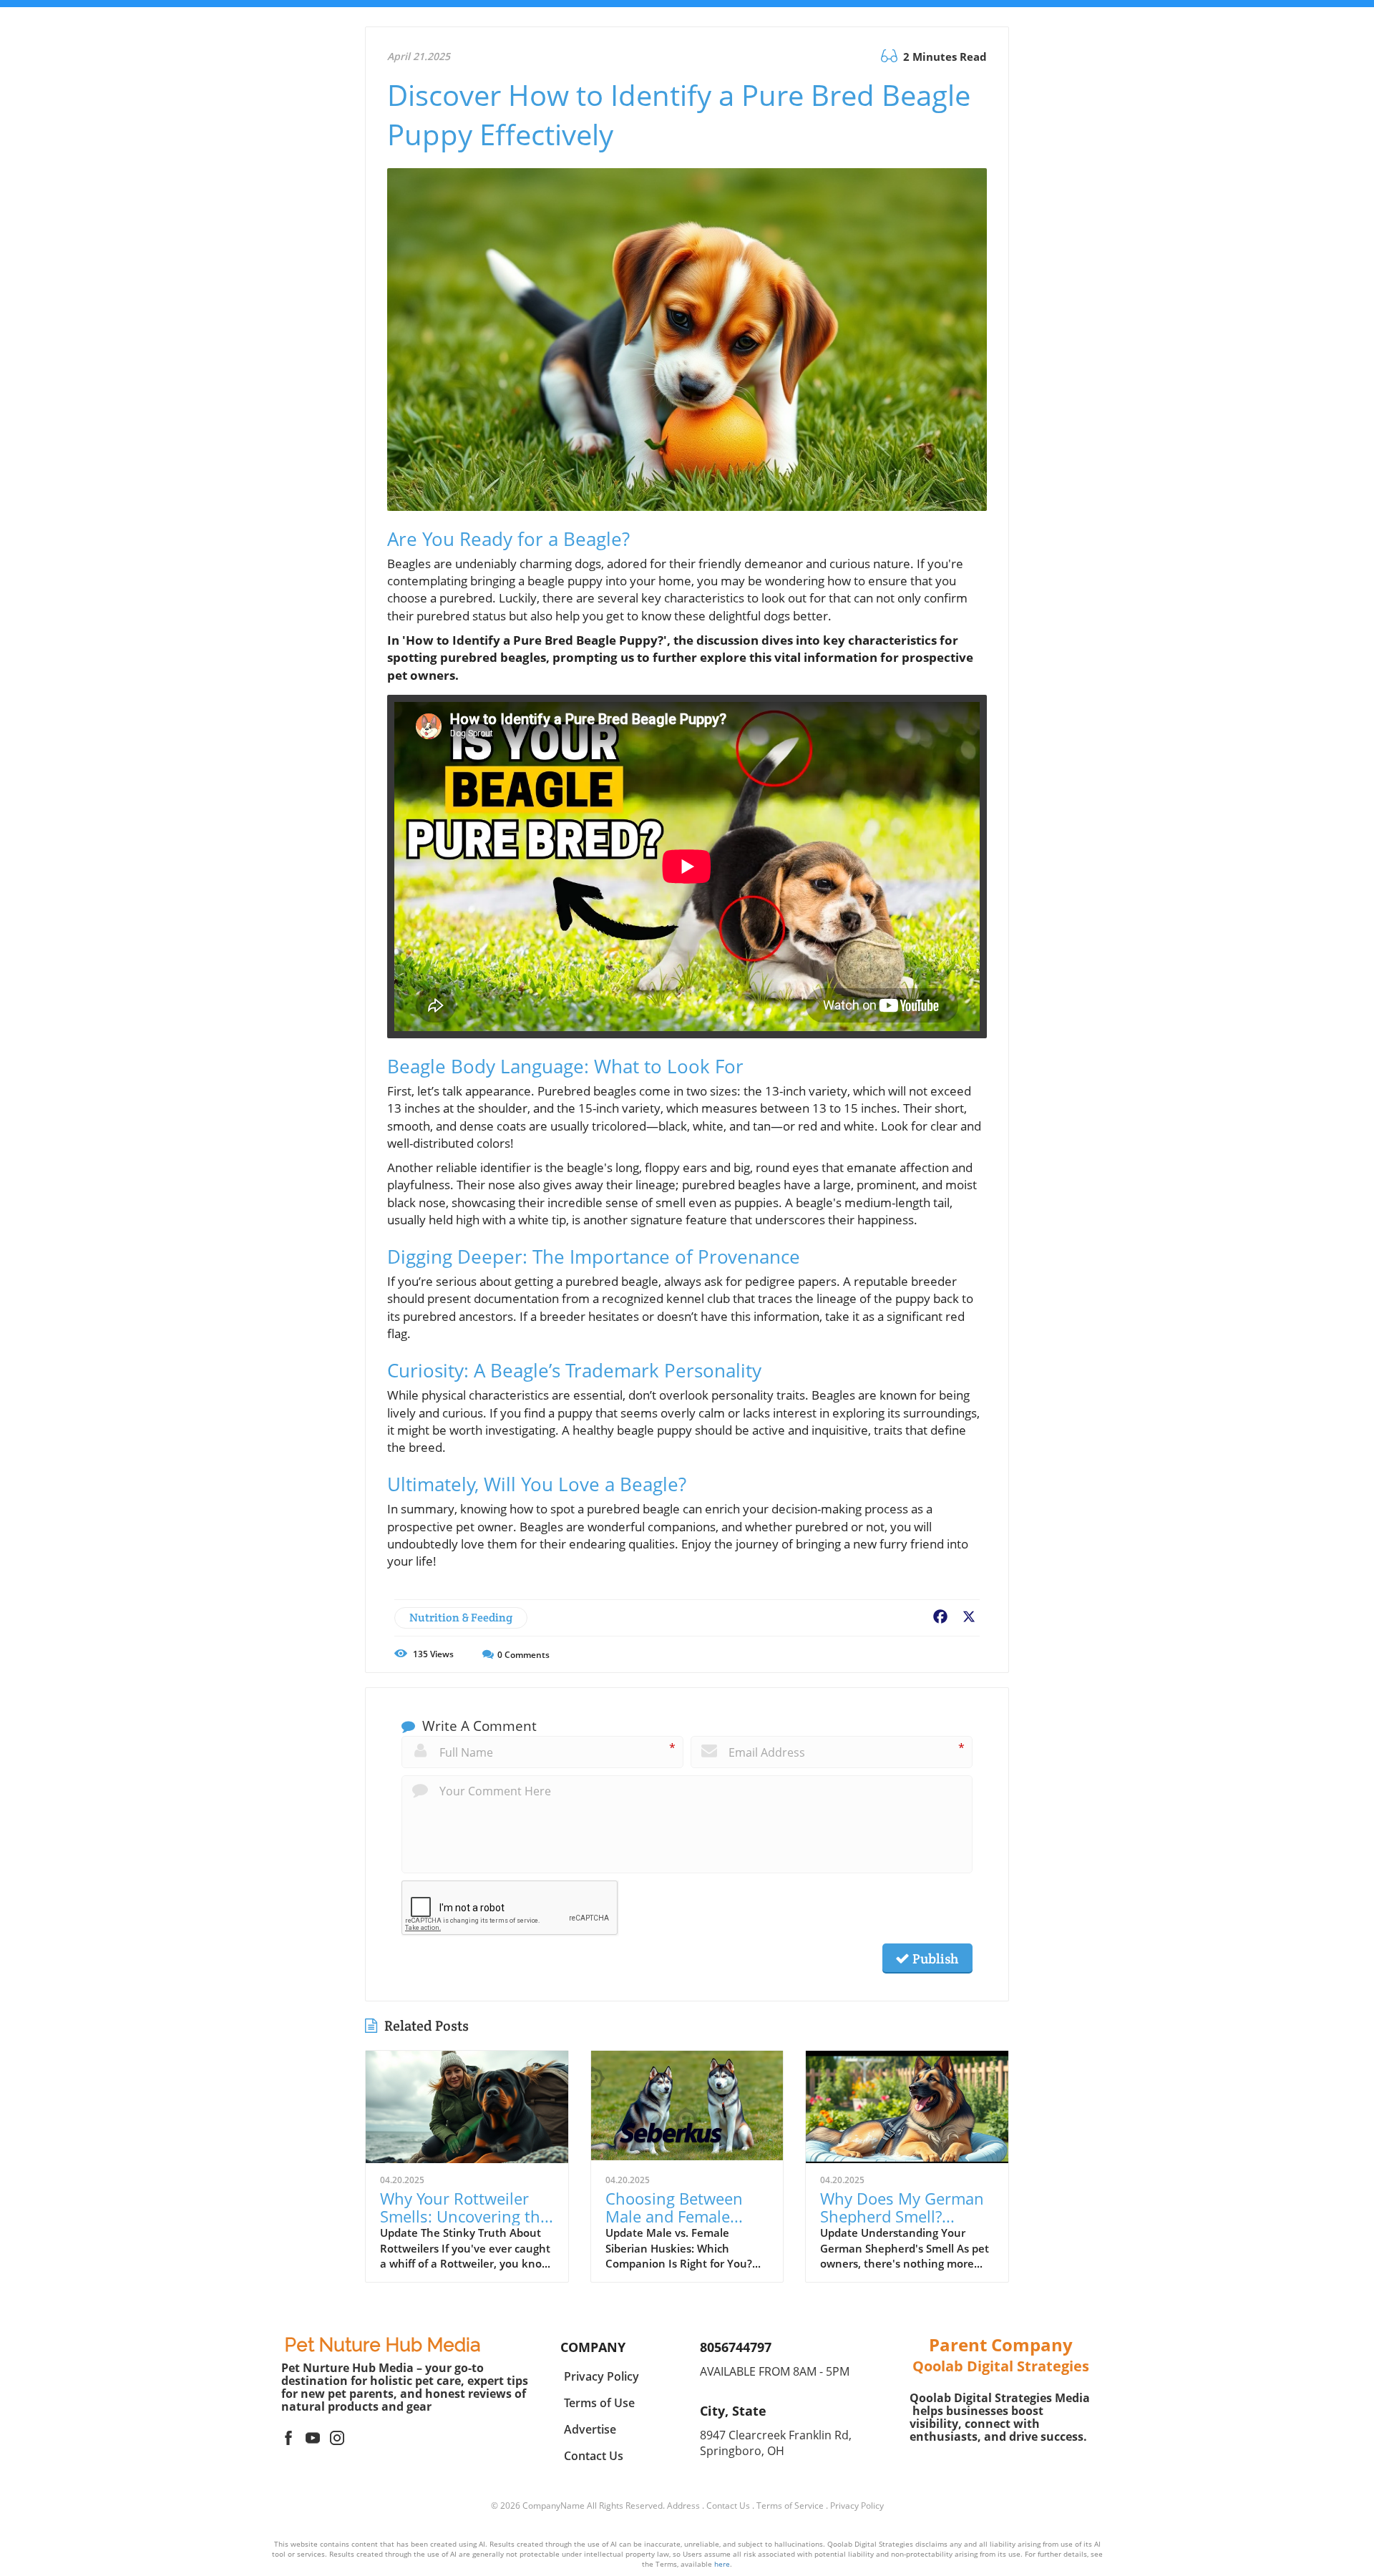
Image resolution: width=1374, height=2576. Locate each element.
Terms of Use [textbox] (599, 2403)
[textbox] (383, 2345)
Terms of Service (790, 2506)
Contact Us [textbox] (594, 2456)
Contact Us (728, 2506)
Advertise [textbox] (590, 2429)
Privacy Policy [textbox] (601, 2376)
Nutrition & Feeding (461, 1618)
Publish (934, 1958)
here (722, 2564)
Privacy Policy (857, 2506)
